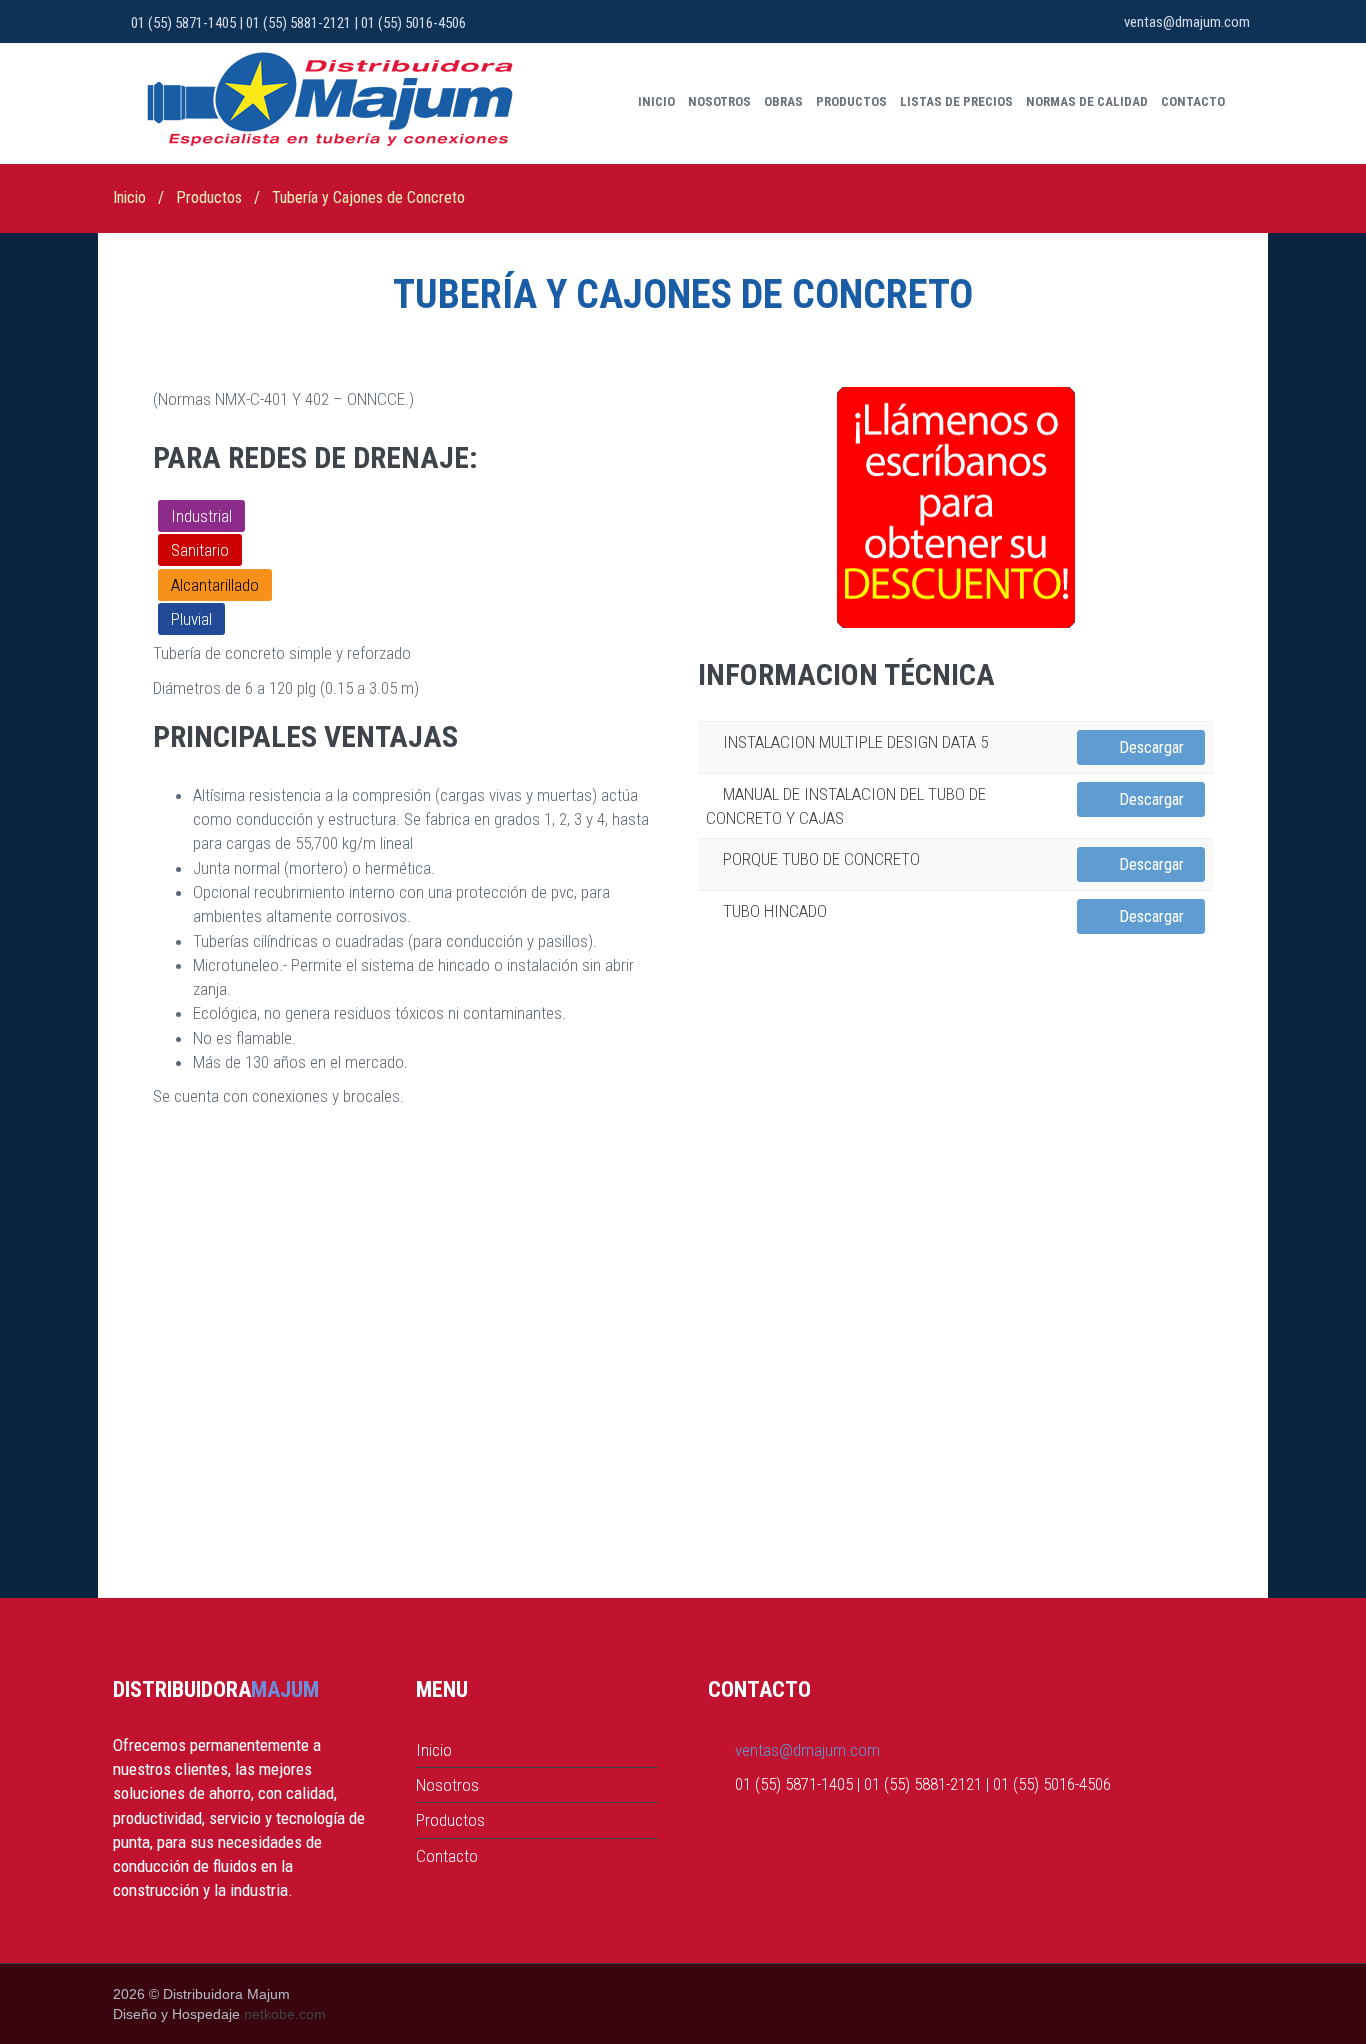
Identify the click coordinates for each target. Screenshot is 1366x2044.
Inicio (656, 101)
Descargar (1149, 747)
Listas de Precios (956, 101)
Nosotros (719, 101)
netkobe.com (285, 2014)
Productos (851, 101)
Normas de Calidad (1087, 101)
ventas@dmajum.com (1187, 22)
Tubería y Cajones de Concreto (368, 197)
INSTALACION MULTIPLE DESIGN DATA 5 (855, 742)
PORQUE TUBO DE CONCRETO (821, 859)
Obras (783, 101)
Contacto (1193, 101)
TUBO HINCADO (775, 911)
